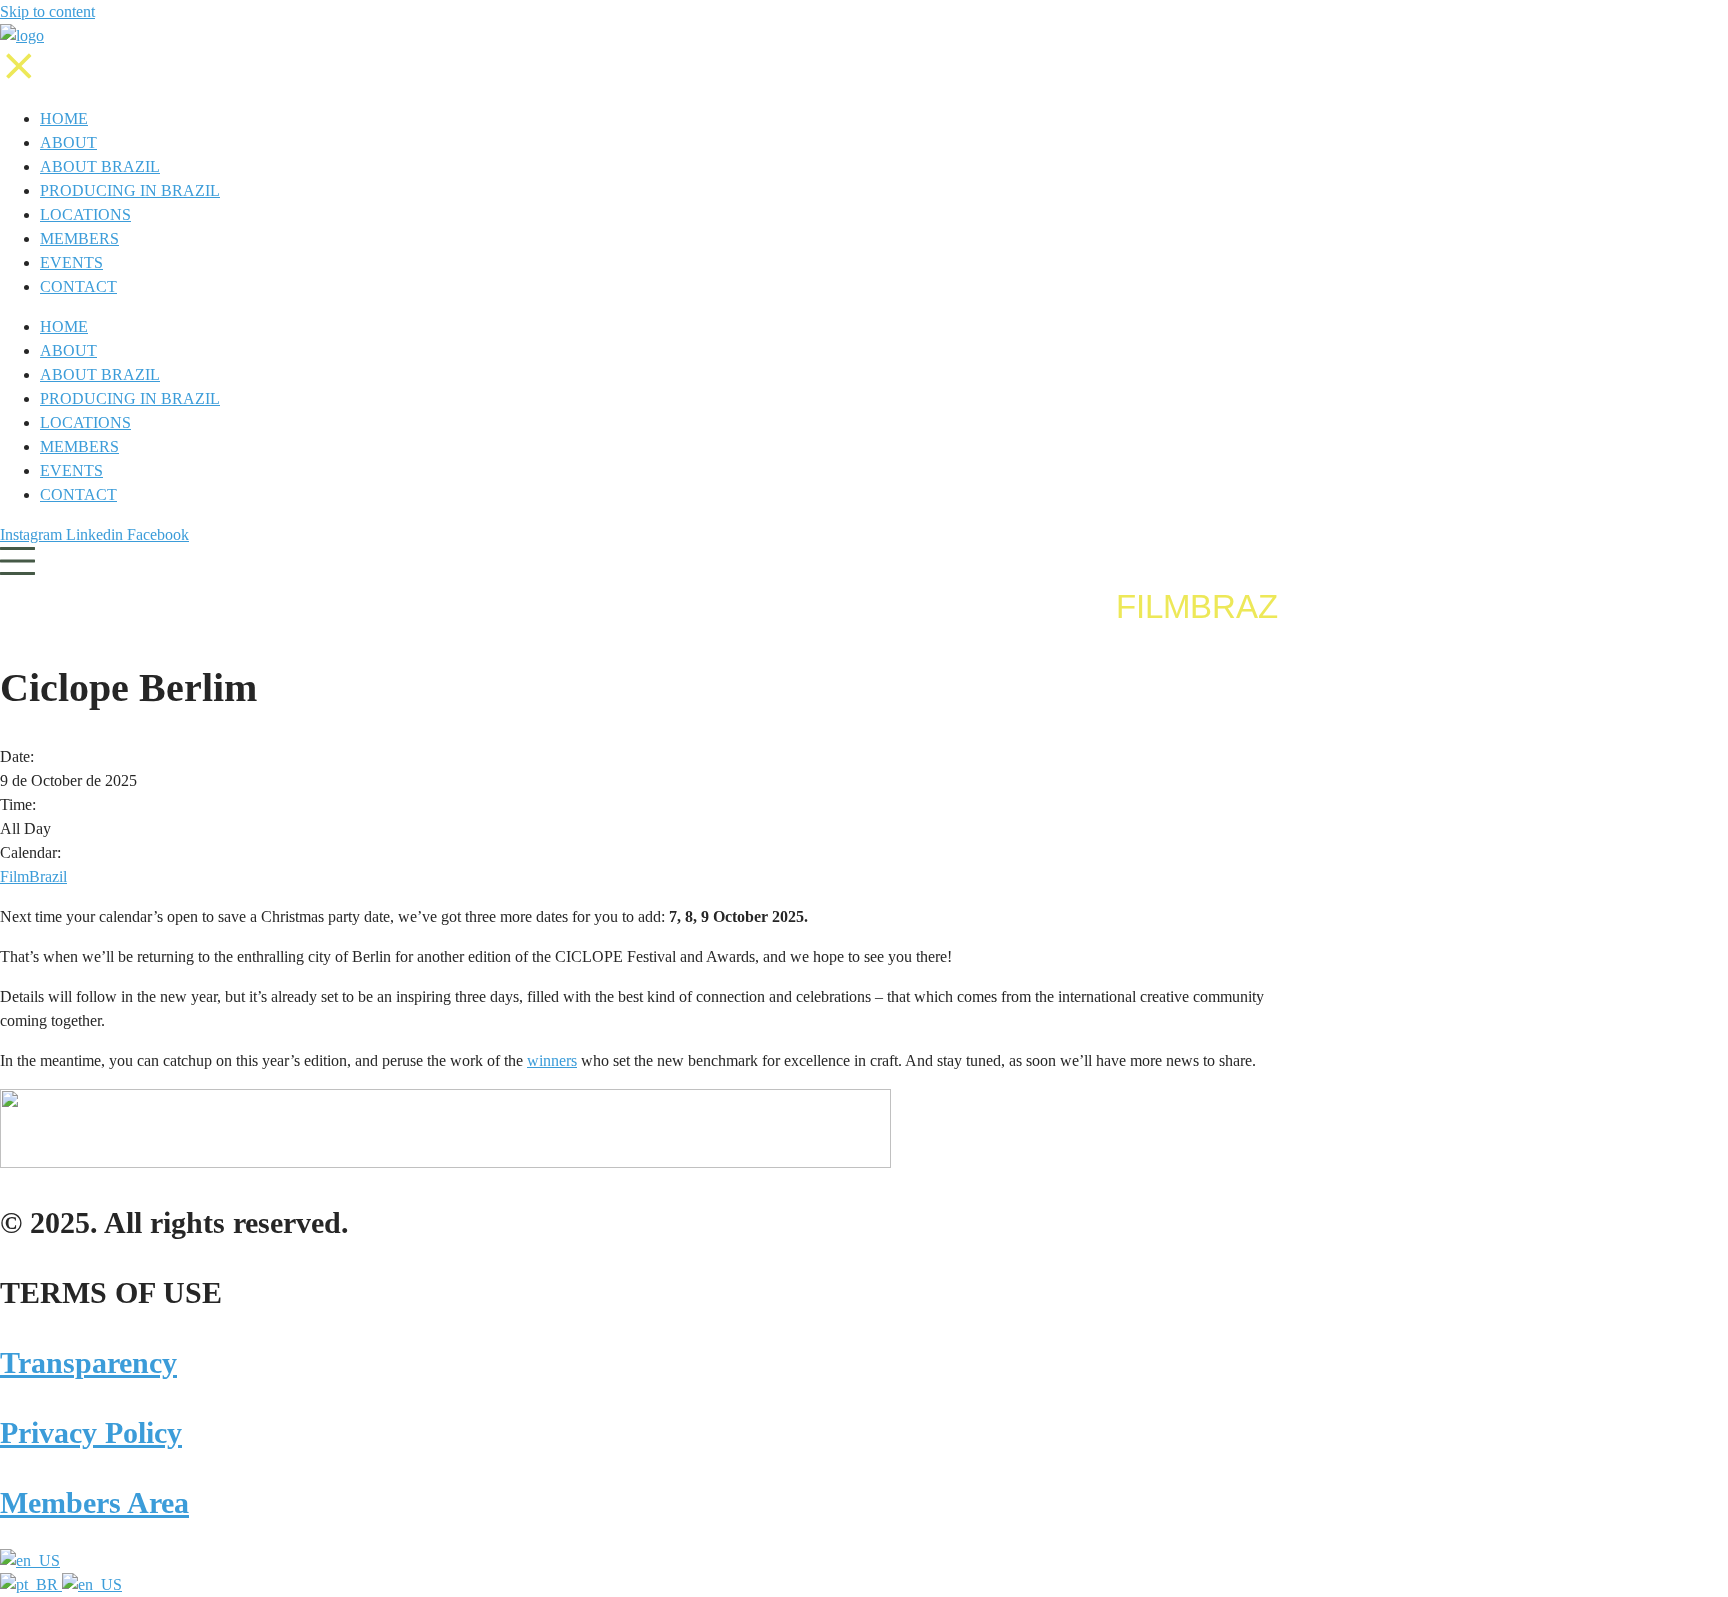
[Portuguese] (31, 1584)
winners (552, 1060)
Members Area (94, 1502)
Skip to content (47, 11)
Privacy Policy (91, 1432)
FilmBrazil (33, 876)
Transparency (88, 1362)
